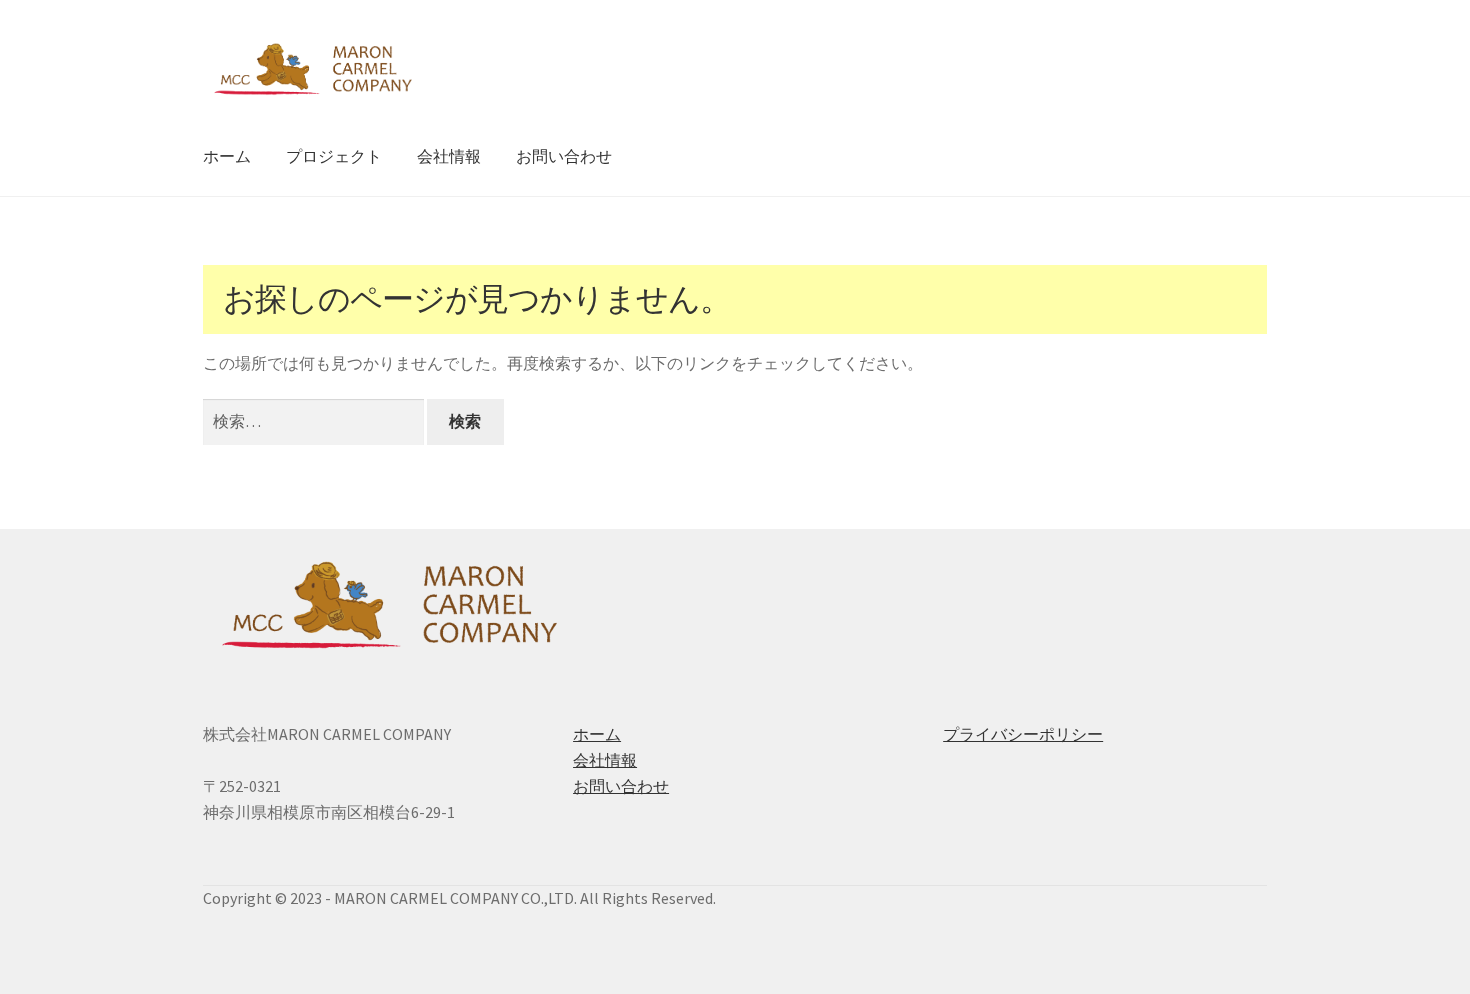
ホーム (227, 156)
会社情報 (449, 156)
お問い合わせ (564, 156)
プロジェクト (334, 156)
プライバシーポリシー (1023, 734)
